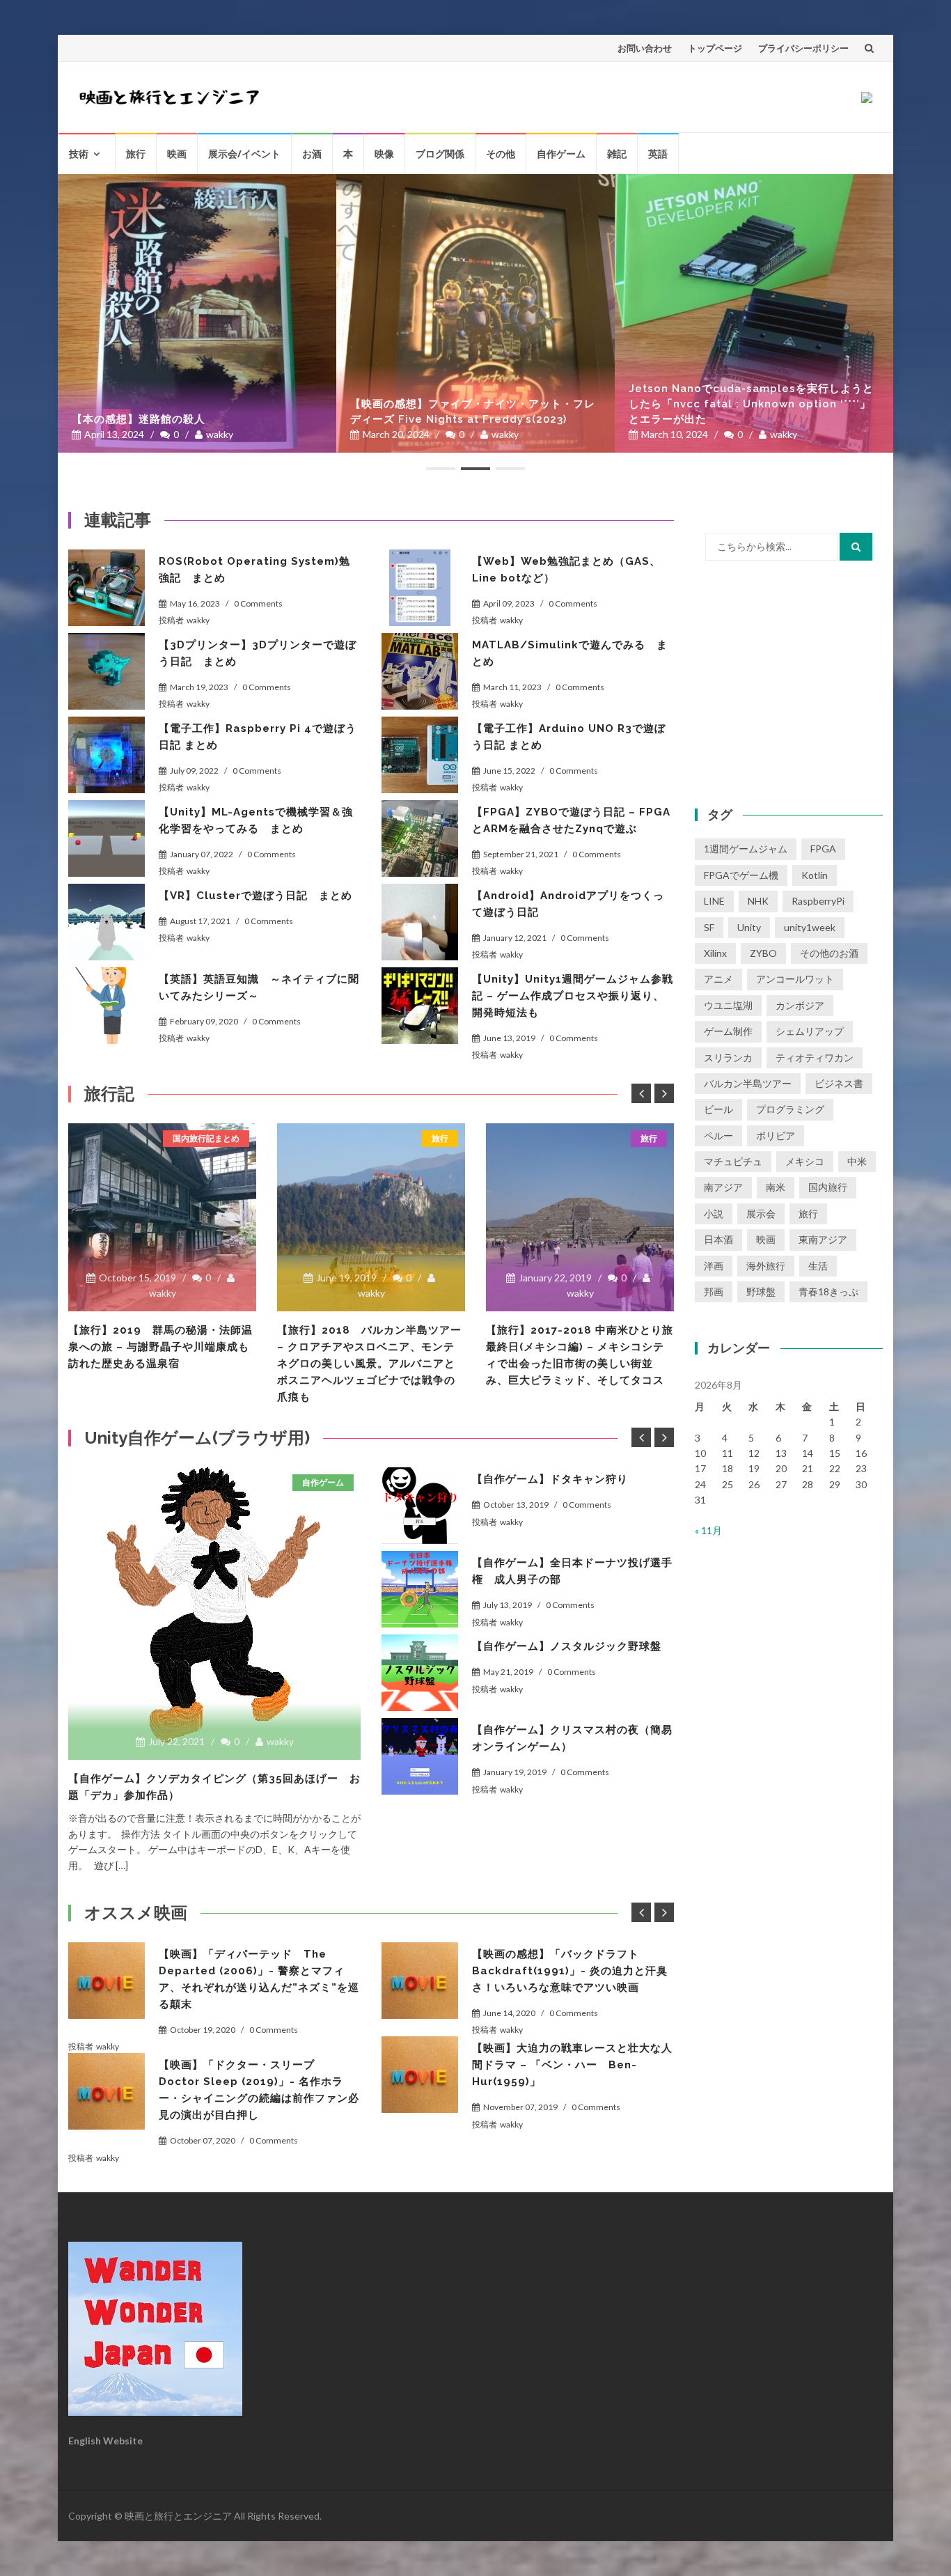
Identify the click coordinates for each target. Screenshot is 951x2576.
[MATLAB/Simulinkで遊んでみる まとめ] (420, 671)
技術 (79, 154)
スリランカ (728, 1057)
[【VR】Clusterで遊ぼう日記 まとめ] (107, 922)
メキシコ (805, 1161)
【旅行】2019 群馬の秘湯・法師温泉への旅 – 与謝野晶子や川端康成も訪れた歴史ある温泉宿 (160, 1347)
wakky (220, 434)
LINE (714, 901)
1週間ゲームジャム (746, 849)
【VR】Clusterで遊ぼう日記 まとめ (256, 896)
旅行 (136, 154)
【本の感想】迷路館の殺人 (139, 419)
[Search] (856, 547)
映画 (177, 154)
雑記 (617, 154)
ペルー (718, 1135)
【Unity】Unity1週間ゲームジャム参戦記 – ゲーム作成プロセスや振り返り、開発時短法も (573, 996)
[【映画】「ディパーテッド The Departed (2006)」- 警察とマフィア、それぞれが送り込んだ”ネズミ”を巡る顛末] (107, 1981)
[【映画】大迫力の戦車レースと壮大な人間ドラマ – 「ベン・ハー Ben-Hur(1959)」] (420, 2075)
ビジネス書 (839, 1083)
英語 (658, 154)
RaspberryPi (818, 901)
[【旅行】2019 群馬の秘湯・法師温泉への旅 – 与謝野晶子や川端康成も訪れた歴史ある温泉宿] (162, 1217)
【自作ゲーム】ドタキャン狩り (550, 1479)
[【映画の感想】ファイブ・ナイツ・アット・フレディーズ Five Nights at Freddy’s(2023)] (475, 313)
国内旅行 (828, 1187)
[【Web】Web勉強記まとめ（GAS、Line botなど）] (420, 588)
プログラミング (790, 1109)
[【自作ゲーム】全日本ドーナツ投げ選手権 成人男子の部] (420, 1589)
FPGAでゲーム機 (741, 875)
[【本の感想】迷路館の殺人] (197, 313)
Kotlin (815, 875)
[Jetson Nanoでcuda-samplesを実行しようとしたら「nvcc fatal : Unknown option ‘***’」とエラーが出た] (754, 313)
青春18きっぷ (828, 1291)
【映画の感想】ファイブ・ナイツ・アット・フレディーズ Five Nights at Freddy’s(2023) (473, 412)
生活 (818, 1266)
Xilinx (715, 953)
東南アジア (823, 1239)
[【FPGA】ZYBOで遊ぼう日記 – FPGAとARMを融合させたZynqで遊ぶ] (420, 838)
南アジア (723, 1187)
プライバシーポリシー (803, 48)
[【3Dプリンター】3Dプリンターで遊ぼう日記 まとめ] (107, 671)
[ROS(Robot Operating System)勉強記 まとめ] (107, 588)
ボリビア (776, 1135)
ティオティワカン (815, 1057)
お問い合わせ (645, 48)
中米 (857, 1161)
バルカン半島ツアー (748, 1083)
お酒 (312, 154)
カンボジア (800, 1005)
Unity (749, 927)
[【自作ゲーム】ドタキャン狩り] (420, 1506)
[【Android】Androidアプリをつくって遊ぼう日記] (420, 922)
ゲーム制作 (728, 1031)
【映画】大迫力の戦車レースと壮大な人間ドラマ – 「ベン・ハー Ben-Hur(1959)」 (572, 2065)
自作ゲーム (561, 154)
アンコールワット (795, 979)
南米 (776, 1187)
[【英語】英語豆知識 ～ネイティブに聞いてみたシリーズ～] (107, 1006)
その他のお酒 (829, 953)
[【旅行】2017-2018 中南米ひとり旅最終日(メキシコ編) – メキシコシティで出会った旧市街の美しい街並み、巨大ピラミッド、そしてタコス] (580, 1217)
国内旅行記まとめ (206, 1138)
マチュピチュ (733, 1161)
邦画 (714, 1291)
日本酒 (718, 1239)
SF (709, 927)
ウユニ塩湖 (728, 1005)
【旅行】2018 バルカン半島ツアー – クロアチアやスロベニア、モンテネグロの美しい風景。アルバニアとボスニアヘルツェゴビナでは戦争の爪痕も (369, 1364)
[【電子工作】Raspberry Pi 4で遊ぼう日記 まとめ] (107, 755)
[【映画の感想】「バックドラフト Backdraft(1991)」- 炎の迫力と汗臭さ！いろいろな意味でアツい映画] (420, 1981)
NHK (758, 901)
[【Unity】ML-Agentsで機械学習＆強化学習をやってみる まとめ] (107, 838)
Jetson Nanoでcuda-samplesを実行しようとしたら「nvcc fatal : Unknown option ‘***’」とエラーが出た (751, 404)
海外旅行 (766, 1266)
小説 (714, 1213)
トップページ (715, 48)
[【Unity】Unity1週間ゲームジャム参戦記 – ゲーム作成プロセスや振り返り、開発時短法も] (420, 1006)
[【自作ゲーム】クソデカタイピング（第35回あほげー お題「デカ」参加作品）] (214, 1607)
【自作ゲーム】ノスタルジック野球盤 (567, 1646)
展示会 (761, 1213)
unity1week (810, 927)
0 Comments (258, 603)
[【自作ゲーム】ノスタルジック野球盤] (420, 1673)
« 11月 (708, 1530)
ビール (718, 1109)
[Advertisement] (789, 682)
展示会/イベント (244, 154)
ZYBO (763, 953)
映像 (384, 154)
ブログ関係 (440, 154)
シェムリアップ (810, 1031)
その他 (501, 154)
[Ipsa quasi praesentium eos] (420, 1756)
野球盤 (761, 1291)
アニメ (718, 979)
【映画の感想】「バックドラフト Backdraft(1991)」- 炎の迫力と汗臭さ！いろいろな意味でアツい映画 (570, 1971)
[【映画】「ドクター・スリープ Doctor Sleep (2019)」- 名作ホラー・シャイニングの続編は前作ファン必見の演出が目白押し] (107, 2091)
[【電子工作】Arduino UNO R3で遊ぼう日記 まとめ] (420, 755)
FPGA (823, 849)
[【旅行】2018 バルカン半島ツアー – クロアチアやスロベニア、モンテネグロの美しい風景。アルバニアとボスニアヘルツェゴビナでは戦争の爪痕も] (371, 1217)
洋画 (714, 1266)
